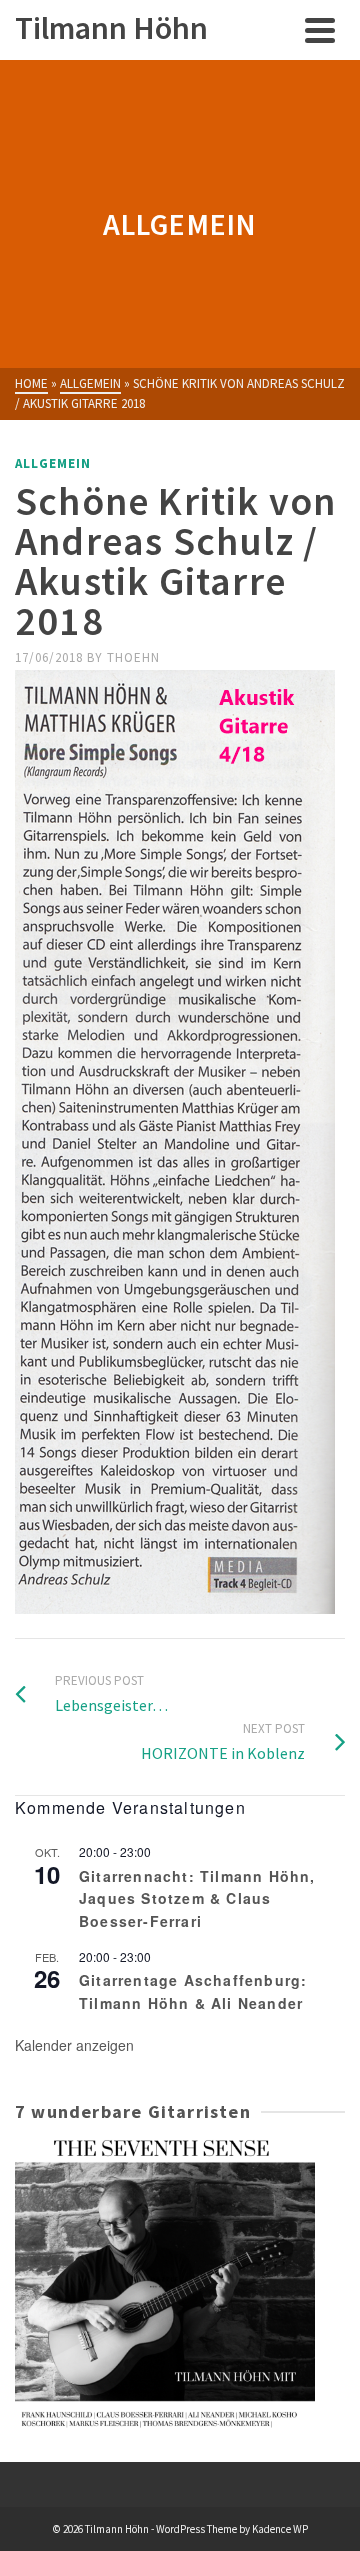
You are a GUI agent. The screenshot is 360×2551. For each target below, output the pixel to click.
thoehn (133, 657)
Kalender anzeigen (74, 2045)
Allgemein (53, 463)
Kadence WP (280, 2529)
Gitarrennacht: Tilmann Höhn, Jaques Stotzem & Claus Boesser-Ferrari (197, 1898)
